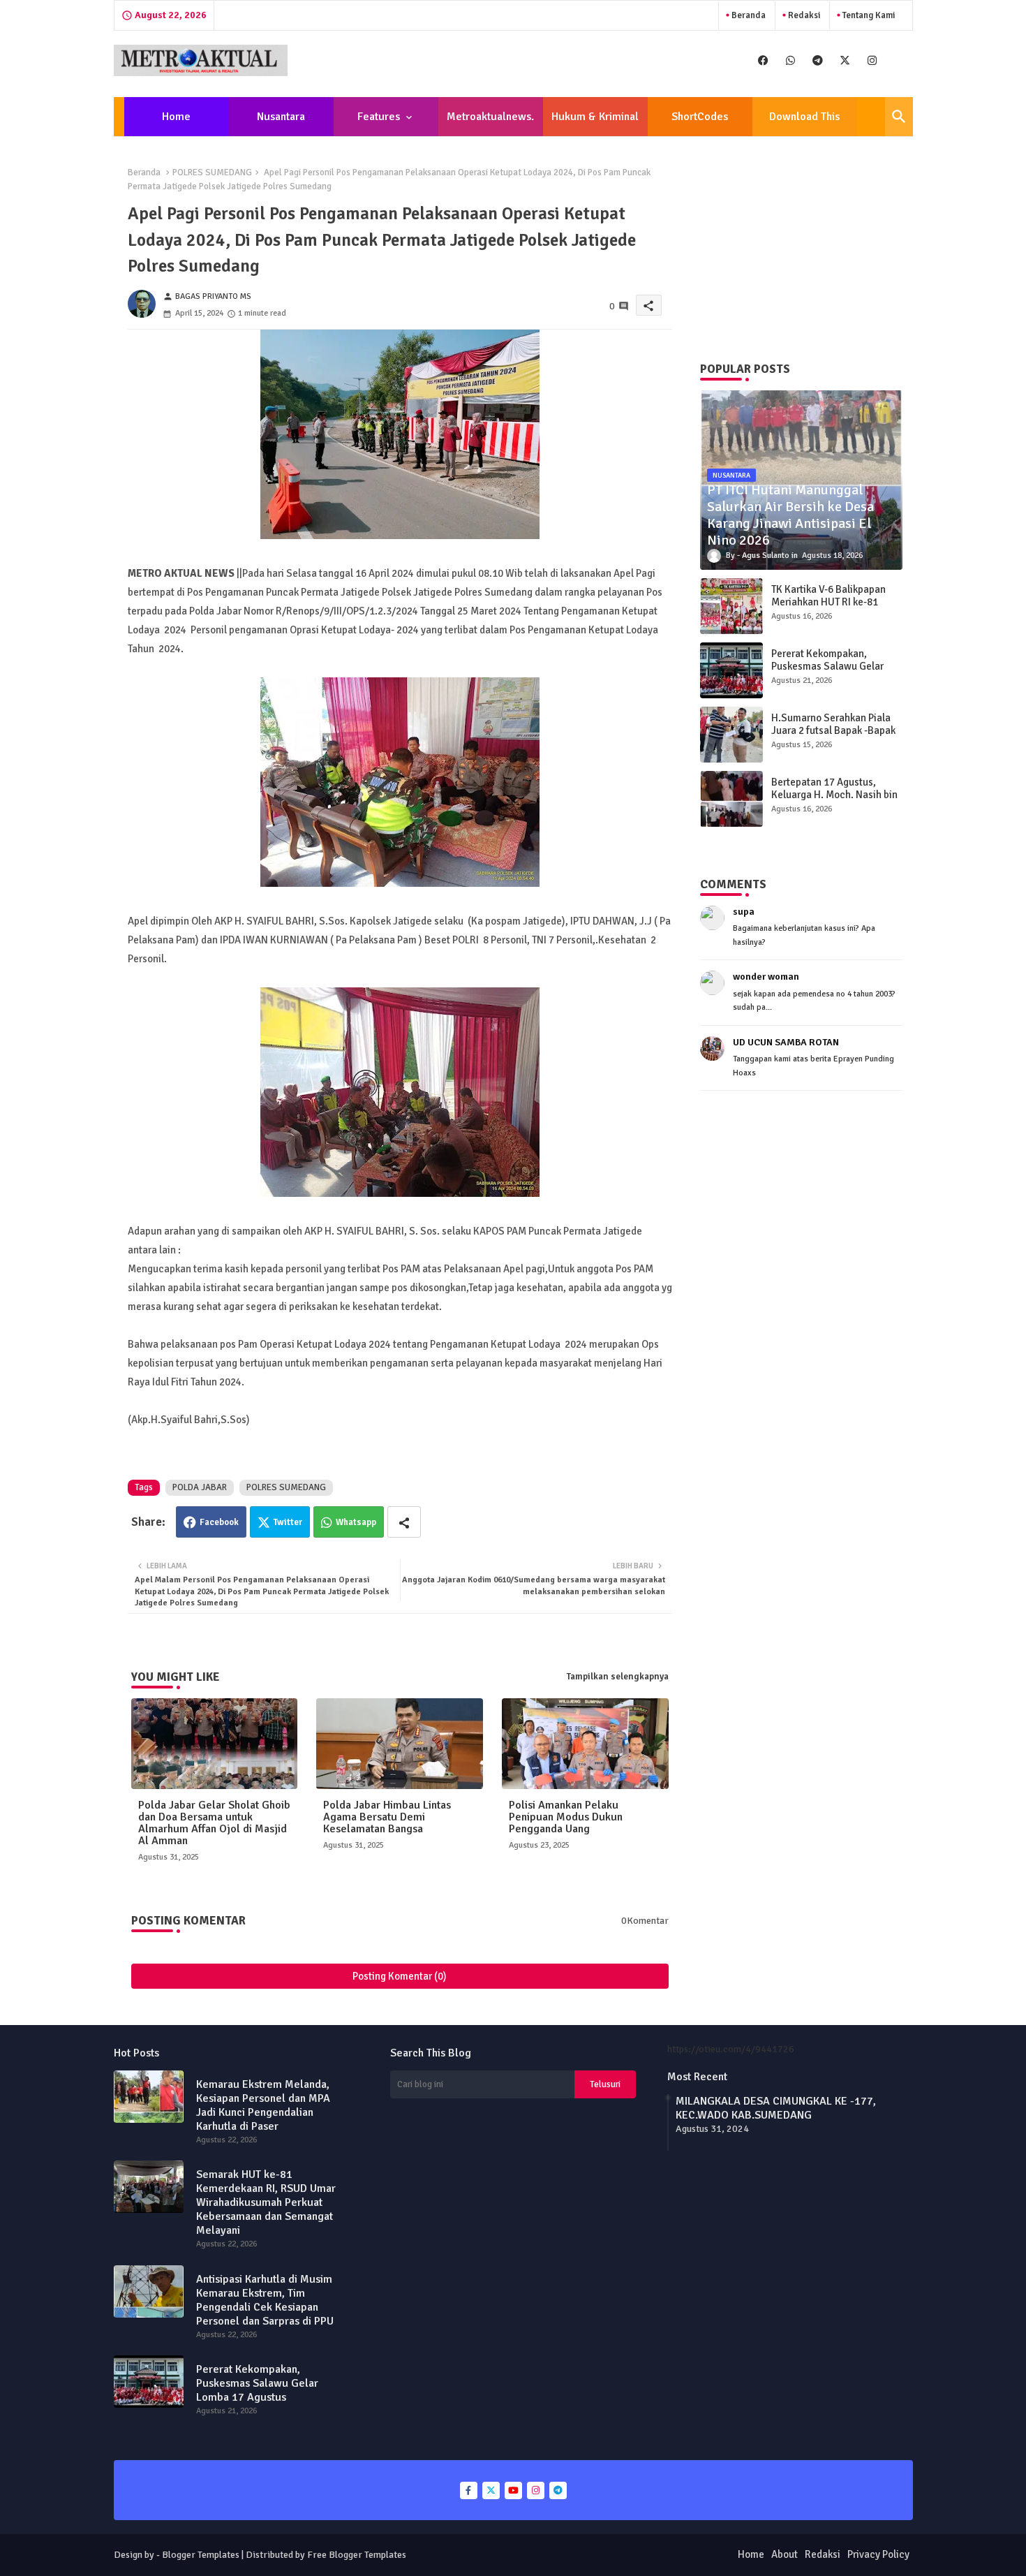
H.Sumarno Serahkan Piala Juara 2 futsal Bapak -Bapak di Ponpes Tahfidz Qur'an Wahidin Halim (833, 737)
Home (176, 117)
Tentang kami (868, 15)
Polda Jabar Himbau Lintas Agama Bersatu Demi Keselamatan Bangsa (387, 1817)
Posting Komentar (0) (400, 1976)
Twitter (288, 1522)
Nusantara (281, 117)
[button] (899, 117)
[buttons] (763, 60)
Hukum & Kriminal (595, 117)
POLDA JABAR (200, 1487)
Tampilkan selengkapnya (618, 1677)
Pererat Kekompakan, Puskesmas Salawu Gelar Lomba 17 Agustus (827, 666)
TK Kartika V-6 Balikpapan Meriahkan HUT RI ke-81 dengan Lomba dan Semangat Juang (828, 608)
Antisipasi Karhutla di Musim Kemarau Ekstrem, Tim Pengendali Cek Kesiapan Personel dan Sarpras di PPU (265, 2300)
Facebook (219, 1522)
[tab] (177, 117)
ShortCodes (700, 117)
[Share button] (404, 1522)
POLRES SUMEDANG (212, 172)
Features (379, 117)
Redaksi (803, 15)
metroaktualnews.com (490, 123)
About (785, 2554)
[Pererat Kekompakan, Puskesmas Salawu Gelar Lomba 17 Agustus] (731, 670)
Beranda (748, 15)
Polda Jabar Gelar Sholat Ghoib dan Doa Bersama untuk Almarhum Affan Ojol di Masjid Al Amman (214, 1823)
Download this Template (804, 123)
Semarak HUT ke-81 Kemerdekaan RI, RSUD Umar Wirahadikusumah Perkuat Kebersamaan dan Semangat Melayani (266, 2202)
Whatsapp (356, 1522)
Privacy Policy (878, 2554)
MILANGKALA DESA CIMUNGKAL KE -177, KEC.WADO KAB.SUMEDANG (776, 2108)
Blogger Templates (201, 2555)
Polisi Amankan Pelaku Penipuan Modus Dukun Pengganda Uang (566, 1817)
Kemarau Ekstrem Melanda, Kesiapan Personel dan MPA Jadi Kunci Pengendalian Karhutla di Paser (263, 2105)
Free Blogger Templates (357, 2555)
